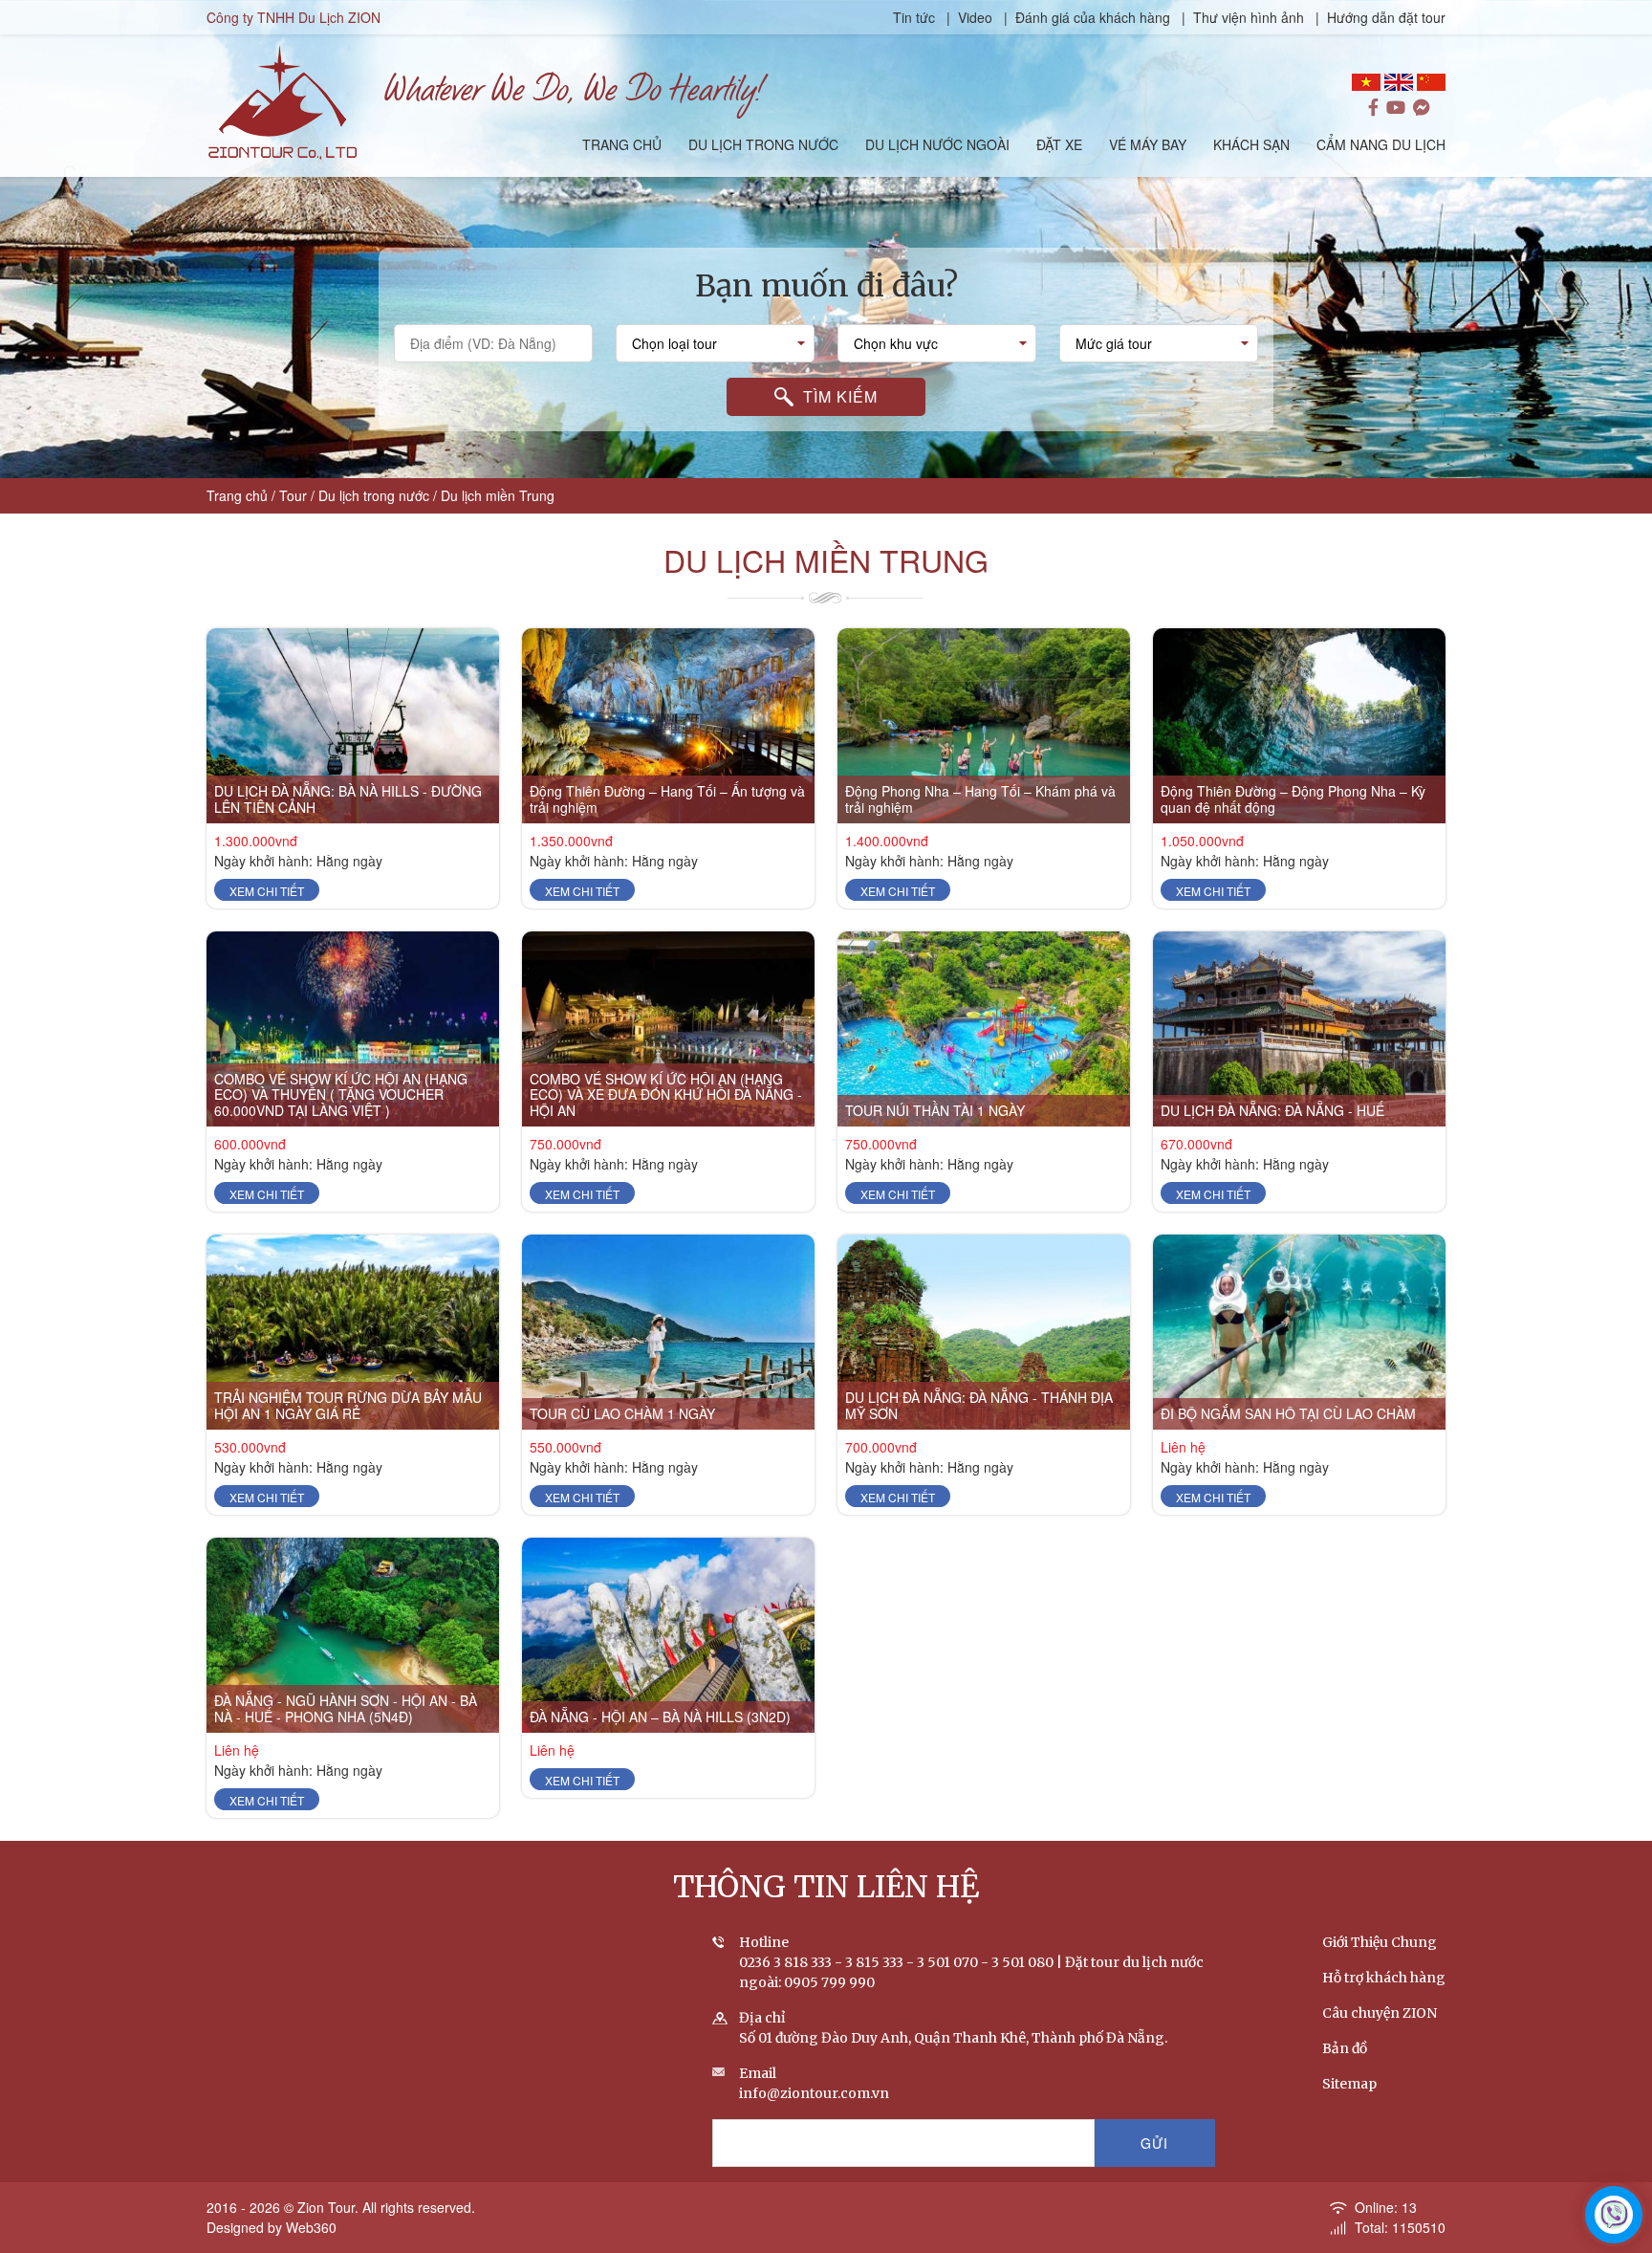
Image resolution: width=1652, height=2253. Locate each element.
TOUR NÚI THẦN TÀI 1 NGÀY (935, 1110)
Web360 (311, 2227)
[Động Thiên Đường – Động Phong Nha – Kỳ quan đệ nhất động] (1299, 726)
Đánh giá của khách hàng (1093, 17)
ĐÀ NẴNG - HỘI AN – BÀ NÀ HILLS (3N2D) (660, 1717)
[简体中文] (1431, 82)
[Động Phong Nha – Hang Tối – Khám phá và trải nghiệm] (984, 726)
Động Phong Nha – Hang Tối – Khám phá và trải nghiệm (980, 799)
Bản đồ (1345, 2048)
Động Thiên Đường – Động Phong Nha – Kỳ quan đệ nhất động (1293, 799)
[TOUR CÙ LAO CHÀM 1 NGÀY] (668, 1332)
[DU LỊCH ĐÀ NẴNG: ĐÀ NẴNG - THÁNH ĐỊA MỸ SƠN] (984, 1332)
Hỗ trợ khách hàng (1384, 1978)
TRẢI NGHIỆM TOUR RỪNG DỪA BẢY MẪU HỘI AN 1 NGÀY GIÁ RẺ (348, 1405)
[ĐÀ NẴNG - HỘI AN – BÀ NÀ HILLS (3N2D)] (668, 1635)
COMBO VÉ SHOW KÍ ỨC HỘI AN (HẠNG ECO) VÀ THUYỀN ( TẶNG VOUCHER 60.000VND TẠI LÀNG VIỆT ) (341, 1095)
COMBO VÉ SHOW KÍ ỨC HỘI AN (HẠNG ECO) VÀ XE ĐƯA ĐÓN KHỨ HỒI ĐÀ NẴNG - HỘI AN (666, 1095)
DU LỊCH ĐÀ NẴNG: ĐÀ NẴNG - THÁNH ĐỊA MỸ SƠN (979, 1405)
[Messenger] (1422, 108)
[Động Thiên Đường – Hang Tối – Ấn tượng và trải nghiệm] (668, 726)
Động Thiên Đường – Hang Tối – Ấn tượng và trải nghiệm (667, 799)
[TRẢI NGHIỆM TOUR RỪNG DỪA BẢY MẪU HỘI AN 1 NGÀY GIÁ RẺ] (353, 1332)
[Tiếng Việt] (1366, 82)
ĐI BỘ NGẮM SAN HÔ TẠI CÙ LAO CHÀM (1288, 1413)
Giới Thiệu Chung (1380, 1942)
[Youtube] (1396, 108)
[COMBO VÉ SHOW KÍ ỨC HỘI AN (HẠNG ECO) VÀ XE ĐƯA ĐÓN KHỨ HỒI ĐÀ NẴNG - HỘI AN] (668, 1029)
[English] (1399, 82)
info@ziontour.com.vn (814, 2093)
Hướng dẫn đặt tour (1386, 17)
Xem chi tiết (267, 891)
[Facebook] (1373, 108)
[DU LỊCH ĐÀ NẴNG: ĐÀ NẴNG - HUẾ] (1299, 1029)
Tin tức (916, 17)
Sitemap (1349, 2084)
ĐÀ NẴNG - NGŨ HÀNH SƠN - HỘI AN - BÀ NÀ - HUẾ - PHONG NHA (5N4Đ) (346, 1708)
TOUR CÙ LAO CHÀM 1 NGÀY (622, 1413)
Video (975, 17)
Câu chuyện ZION (1380, 2013)
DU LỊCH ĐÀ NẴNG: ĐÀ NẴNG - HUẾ (1272, 1110)
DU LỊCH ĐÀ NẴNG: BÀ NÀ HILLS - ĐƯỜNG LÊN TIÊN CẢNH (348, 799)
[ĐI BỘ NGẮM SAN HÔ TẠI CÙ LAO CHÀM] (1299, 1332)
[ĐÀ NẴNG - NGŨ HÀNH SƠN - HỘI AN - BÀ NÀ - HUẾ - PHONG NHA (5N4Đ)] (353, 1635)
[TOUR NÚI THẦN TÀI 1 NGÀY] (984, 1029)
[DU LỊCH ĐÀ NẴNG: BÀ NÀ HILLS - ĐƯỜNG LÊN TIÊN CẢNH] (353, 726)
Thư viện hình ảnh (1249, 17)
